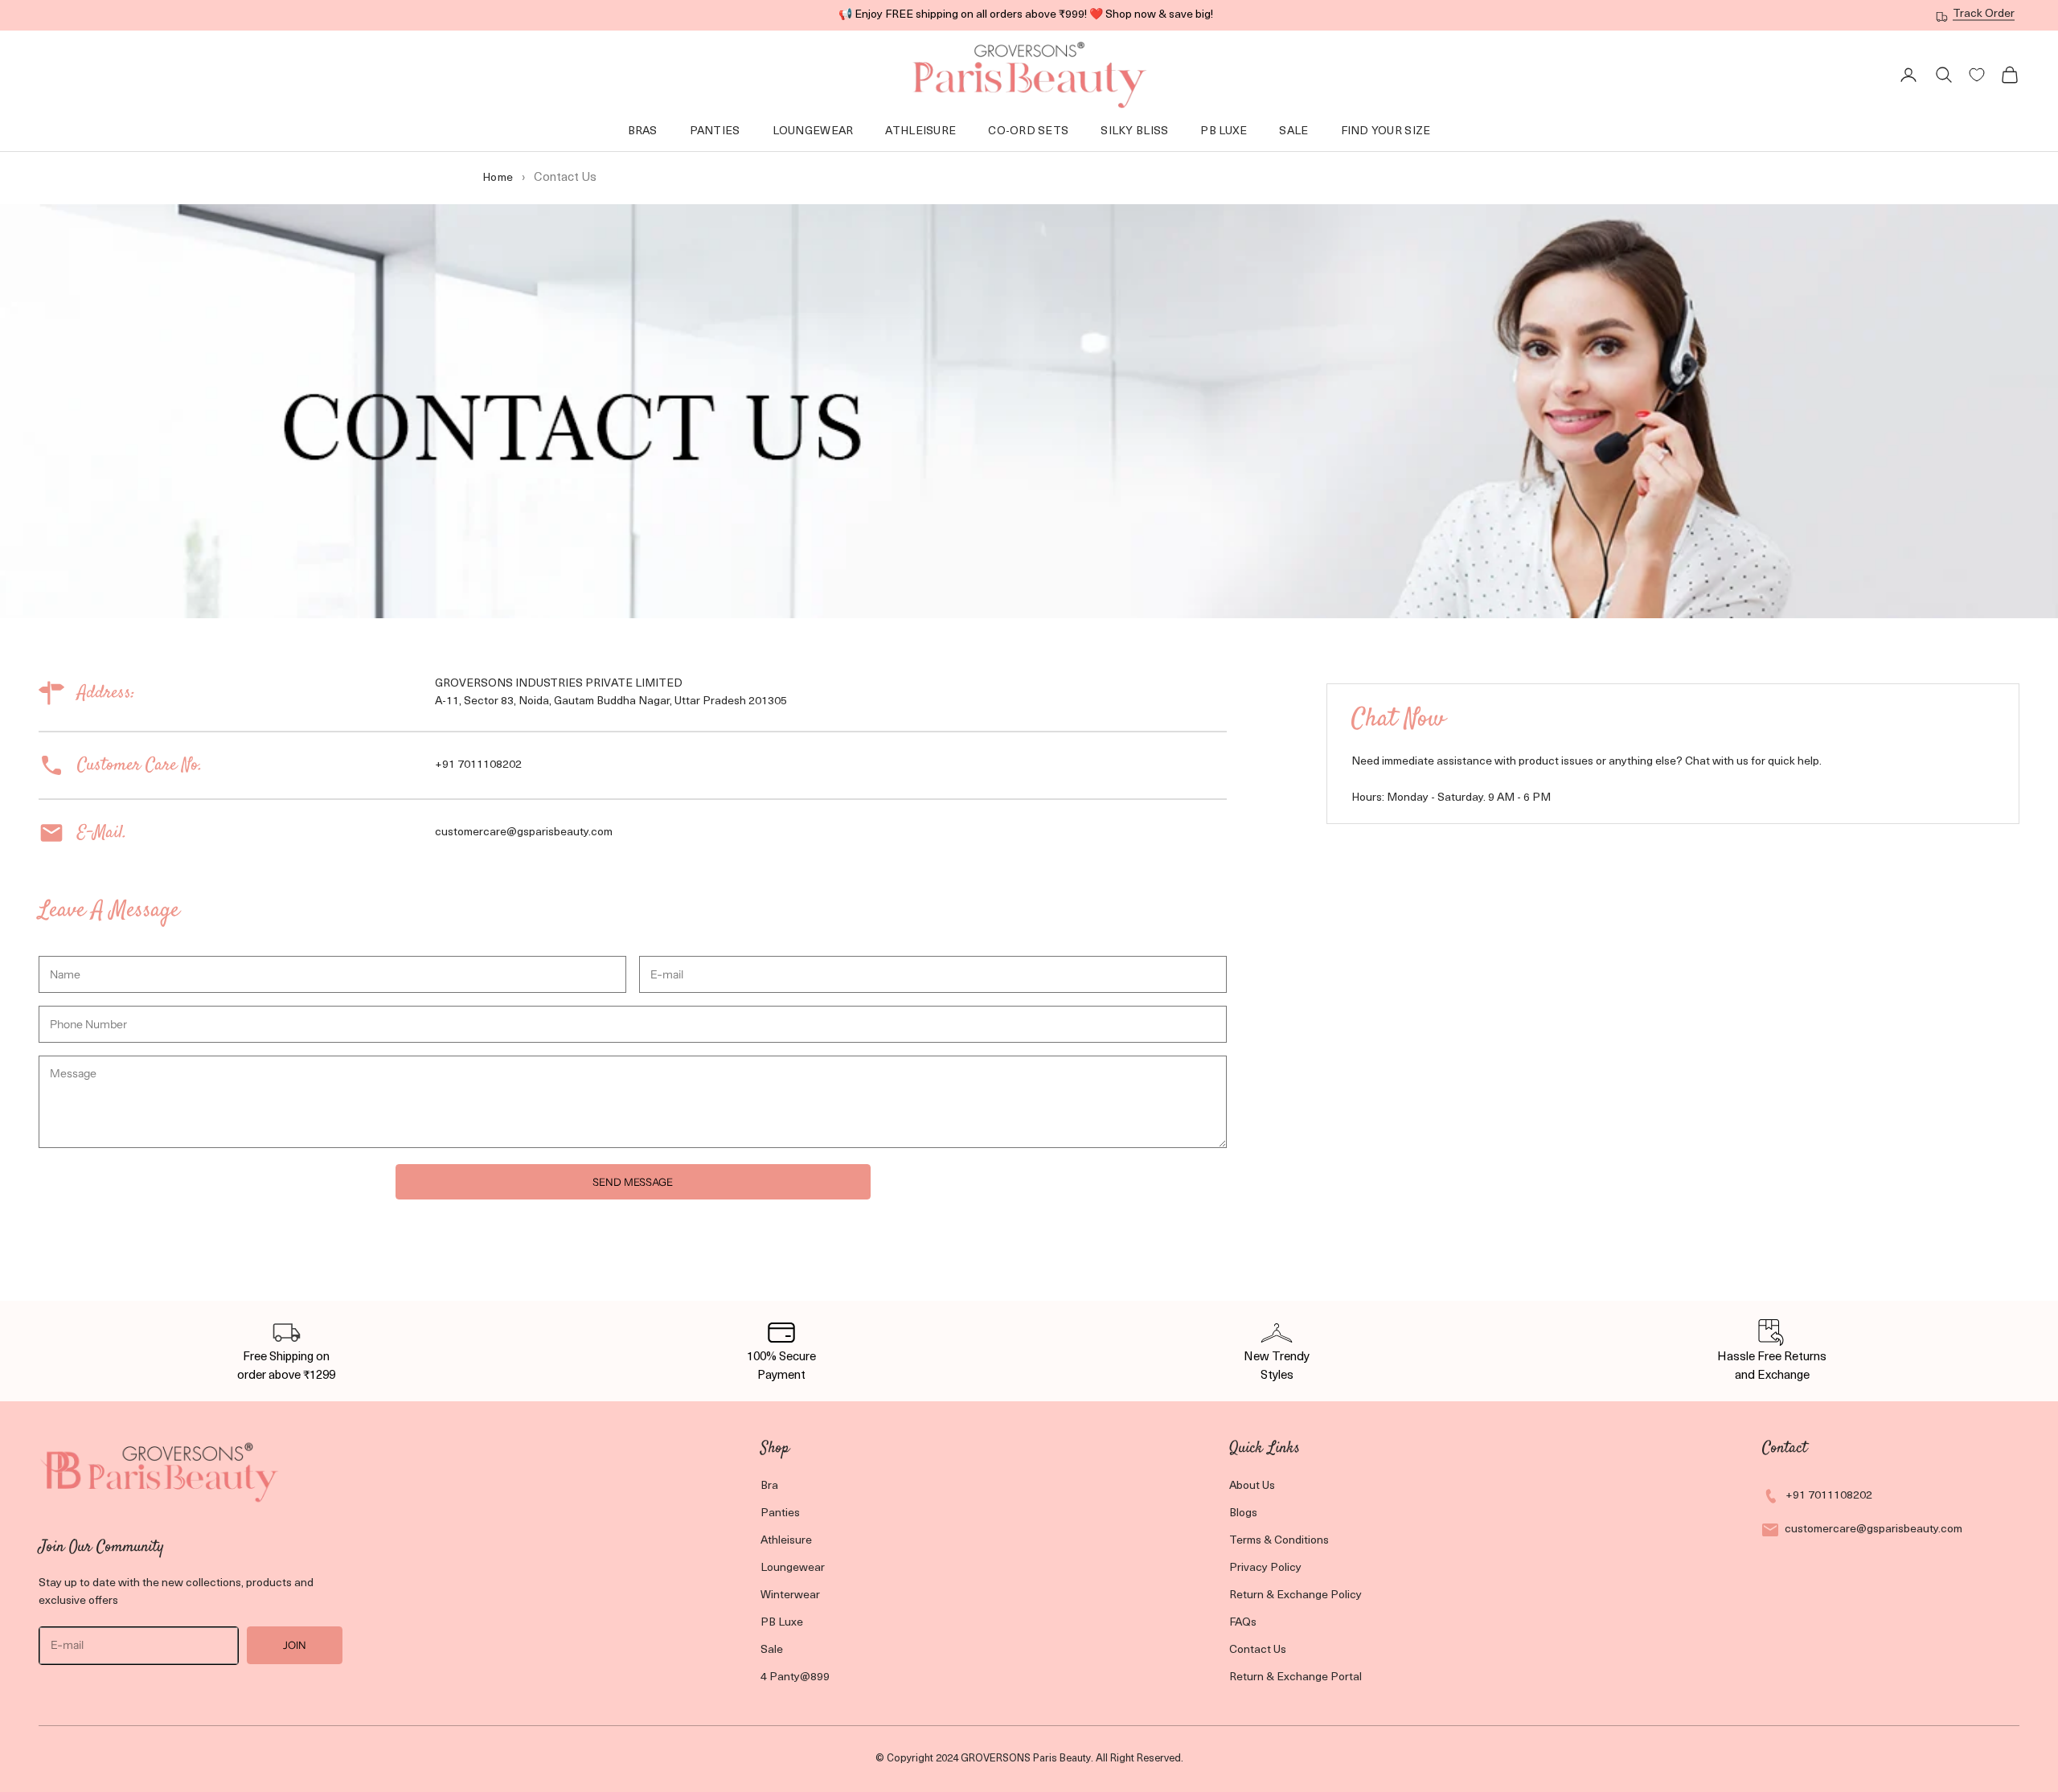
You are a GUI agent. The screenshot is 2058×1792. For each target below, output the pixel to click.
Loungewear (793, 1568)
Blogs (1243, 1513)
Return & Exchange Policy (1295, 1595)
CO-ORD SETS (1028, 131)
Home (498, 178)
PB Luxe (782, 1623)
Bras (643, 131)
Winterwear (790, 1595)
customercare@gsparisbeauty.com (1874, 1530)
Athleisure (920, 131)
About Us (1252, 1486)
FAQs (1243, 1623)
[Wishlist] (1977, 75)
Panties (715, 131)
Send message (633, 1182)
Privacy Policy (1265, 1568)
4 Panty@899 (795, 1677)
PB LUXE (1224, 131)
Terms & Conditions (1279, 1541)
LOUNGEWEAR (813, 131)
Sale (1293, 131)
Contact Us (1258, 1650)
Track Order (1984, 14)
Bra (769, 1486)
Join (295, 1645)
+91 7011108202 (1829, 1496)
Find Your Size (1386, 131)
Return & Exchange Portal (1295, 1677)
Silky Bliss (1134, 131)
